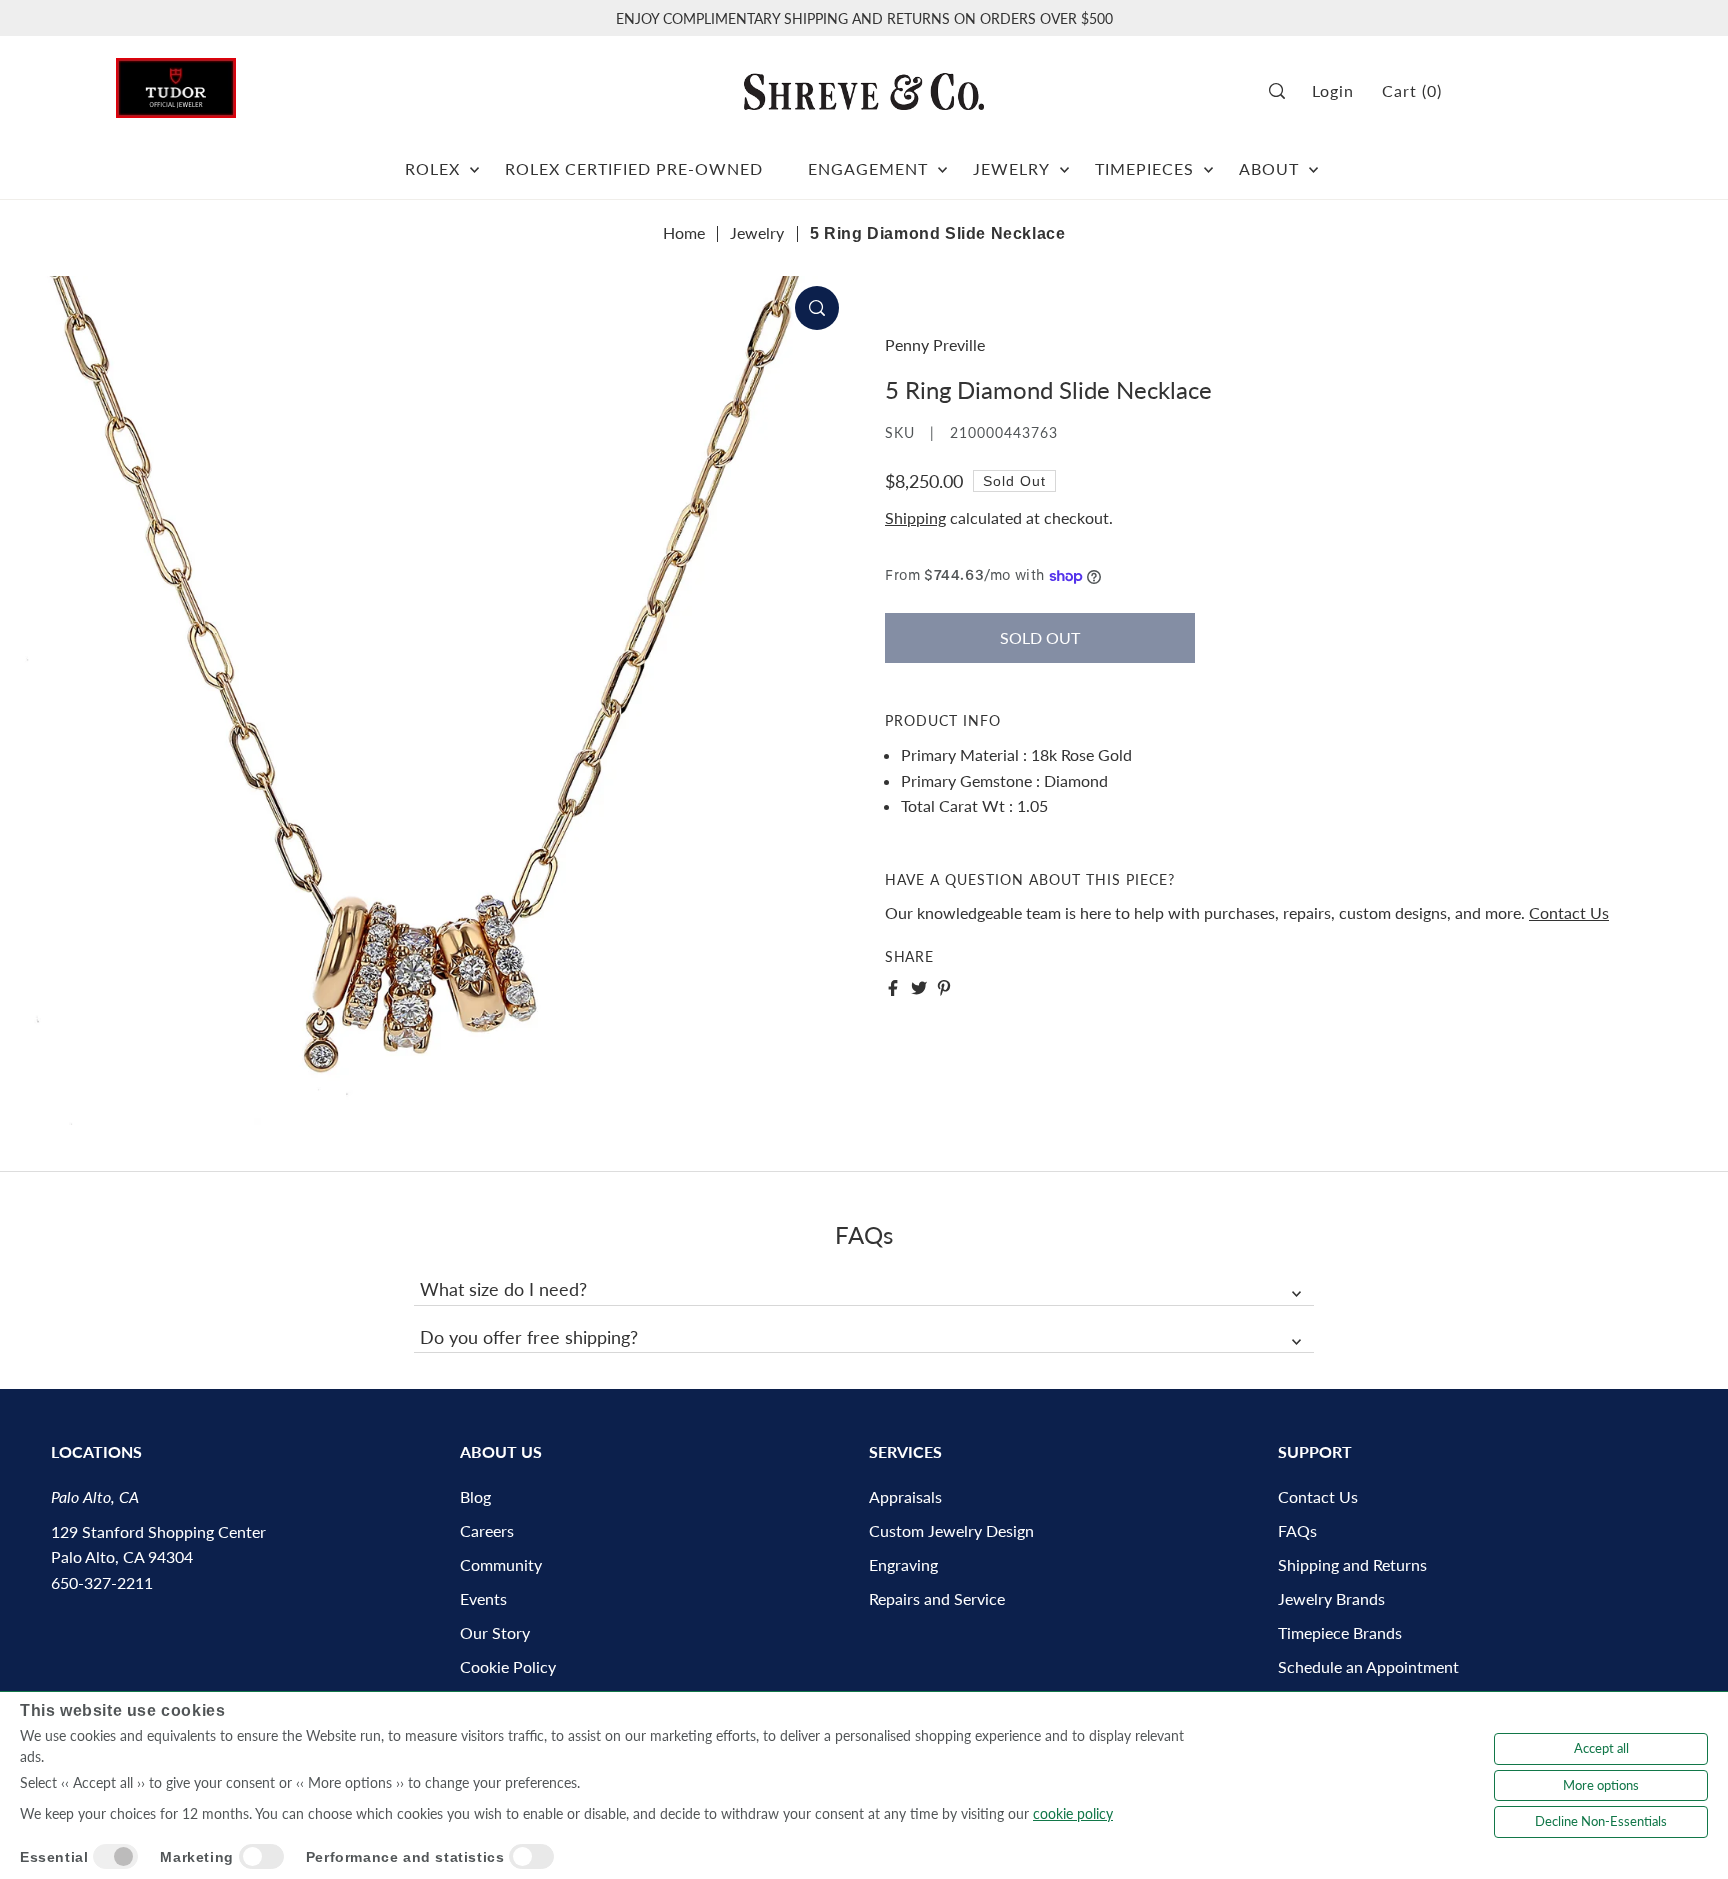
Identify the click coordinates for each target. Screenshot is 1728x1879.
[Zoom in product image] (817, 308)
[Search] (1283, 91)
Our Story (495, 1632)
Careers (487, 1530)
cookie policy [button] (1073, 1813)
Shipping (915, 517)
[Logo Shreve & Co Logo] (864, 91)
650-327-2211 (102, 1582)
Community (501, 1564)
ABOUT (1269, 168)
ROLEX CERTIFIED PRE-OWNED (634, 168)
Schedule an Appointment (1368, 1666)
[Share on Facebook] (893, 988)
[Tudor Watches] (176, 82)
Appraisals (905, 1496)
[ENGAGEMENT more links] (942, 161)
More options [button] (1601, 1785)
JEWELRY (1011, 168)
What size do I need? (503, 1289)
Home (684, 232)
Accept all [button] (1601, 1748)
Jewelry (757, 232)
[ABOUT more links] (1313, 161)
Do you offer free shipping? (529, 1337)
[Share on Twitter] (919, 988)
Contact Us (1569, 912)
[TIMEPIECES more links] (1208, 161)
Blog (475, 1496)
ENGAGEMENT (868, 168)
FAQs (1297, 1530)
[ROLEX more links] (474, 161)
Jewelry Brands (1331, 1598)
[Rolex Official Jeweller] (1537, 91)
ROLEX (432, 168)
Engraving (903, 1564)
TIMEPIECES (1144, 168)
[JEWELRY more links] (1064, 161)
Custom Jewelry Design (951, 1530)
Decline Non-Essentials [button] (1601, 1821)
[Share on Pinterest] (944, 988)
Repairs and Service (937, 1598)
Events (483, 1598)
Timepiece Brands (1340, 1632)
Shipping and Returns (1352, 1564)
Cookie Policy (508, 1666)
